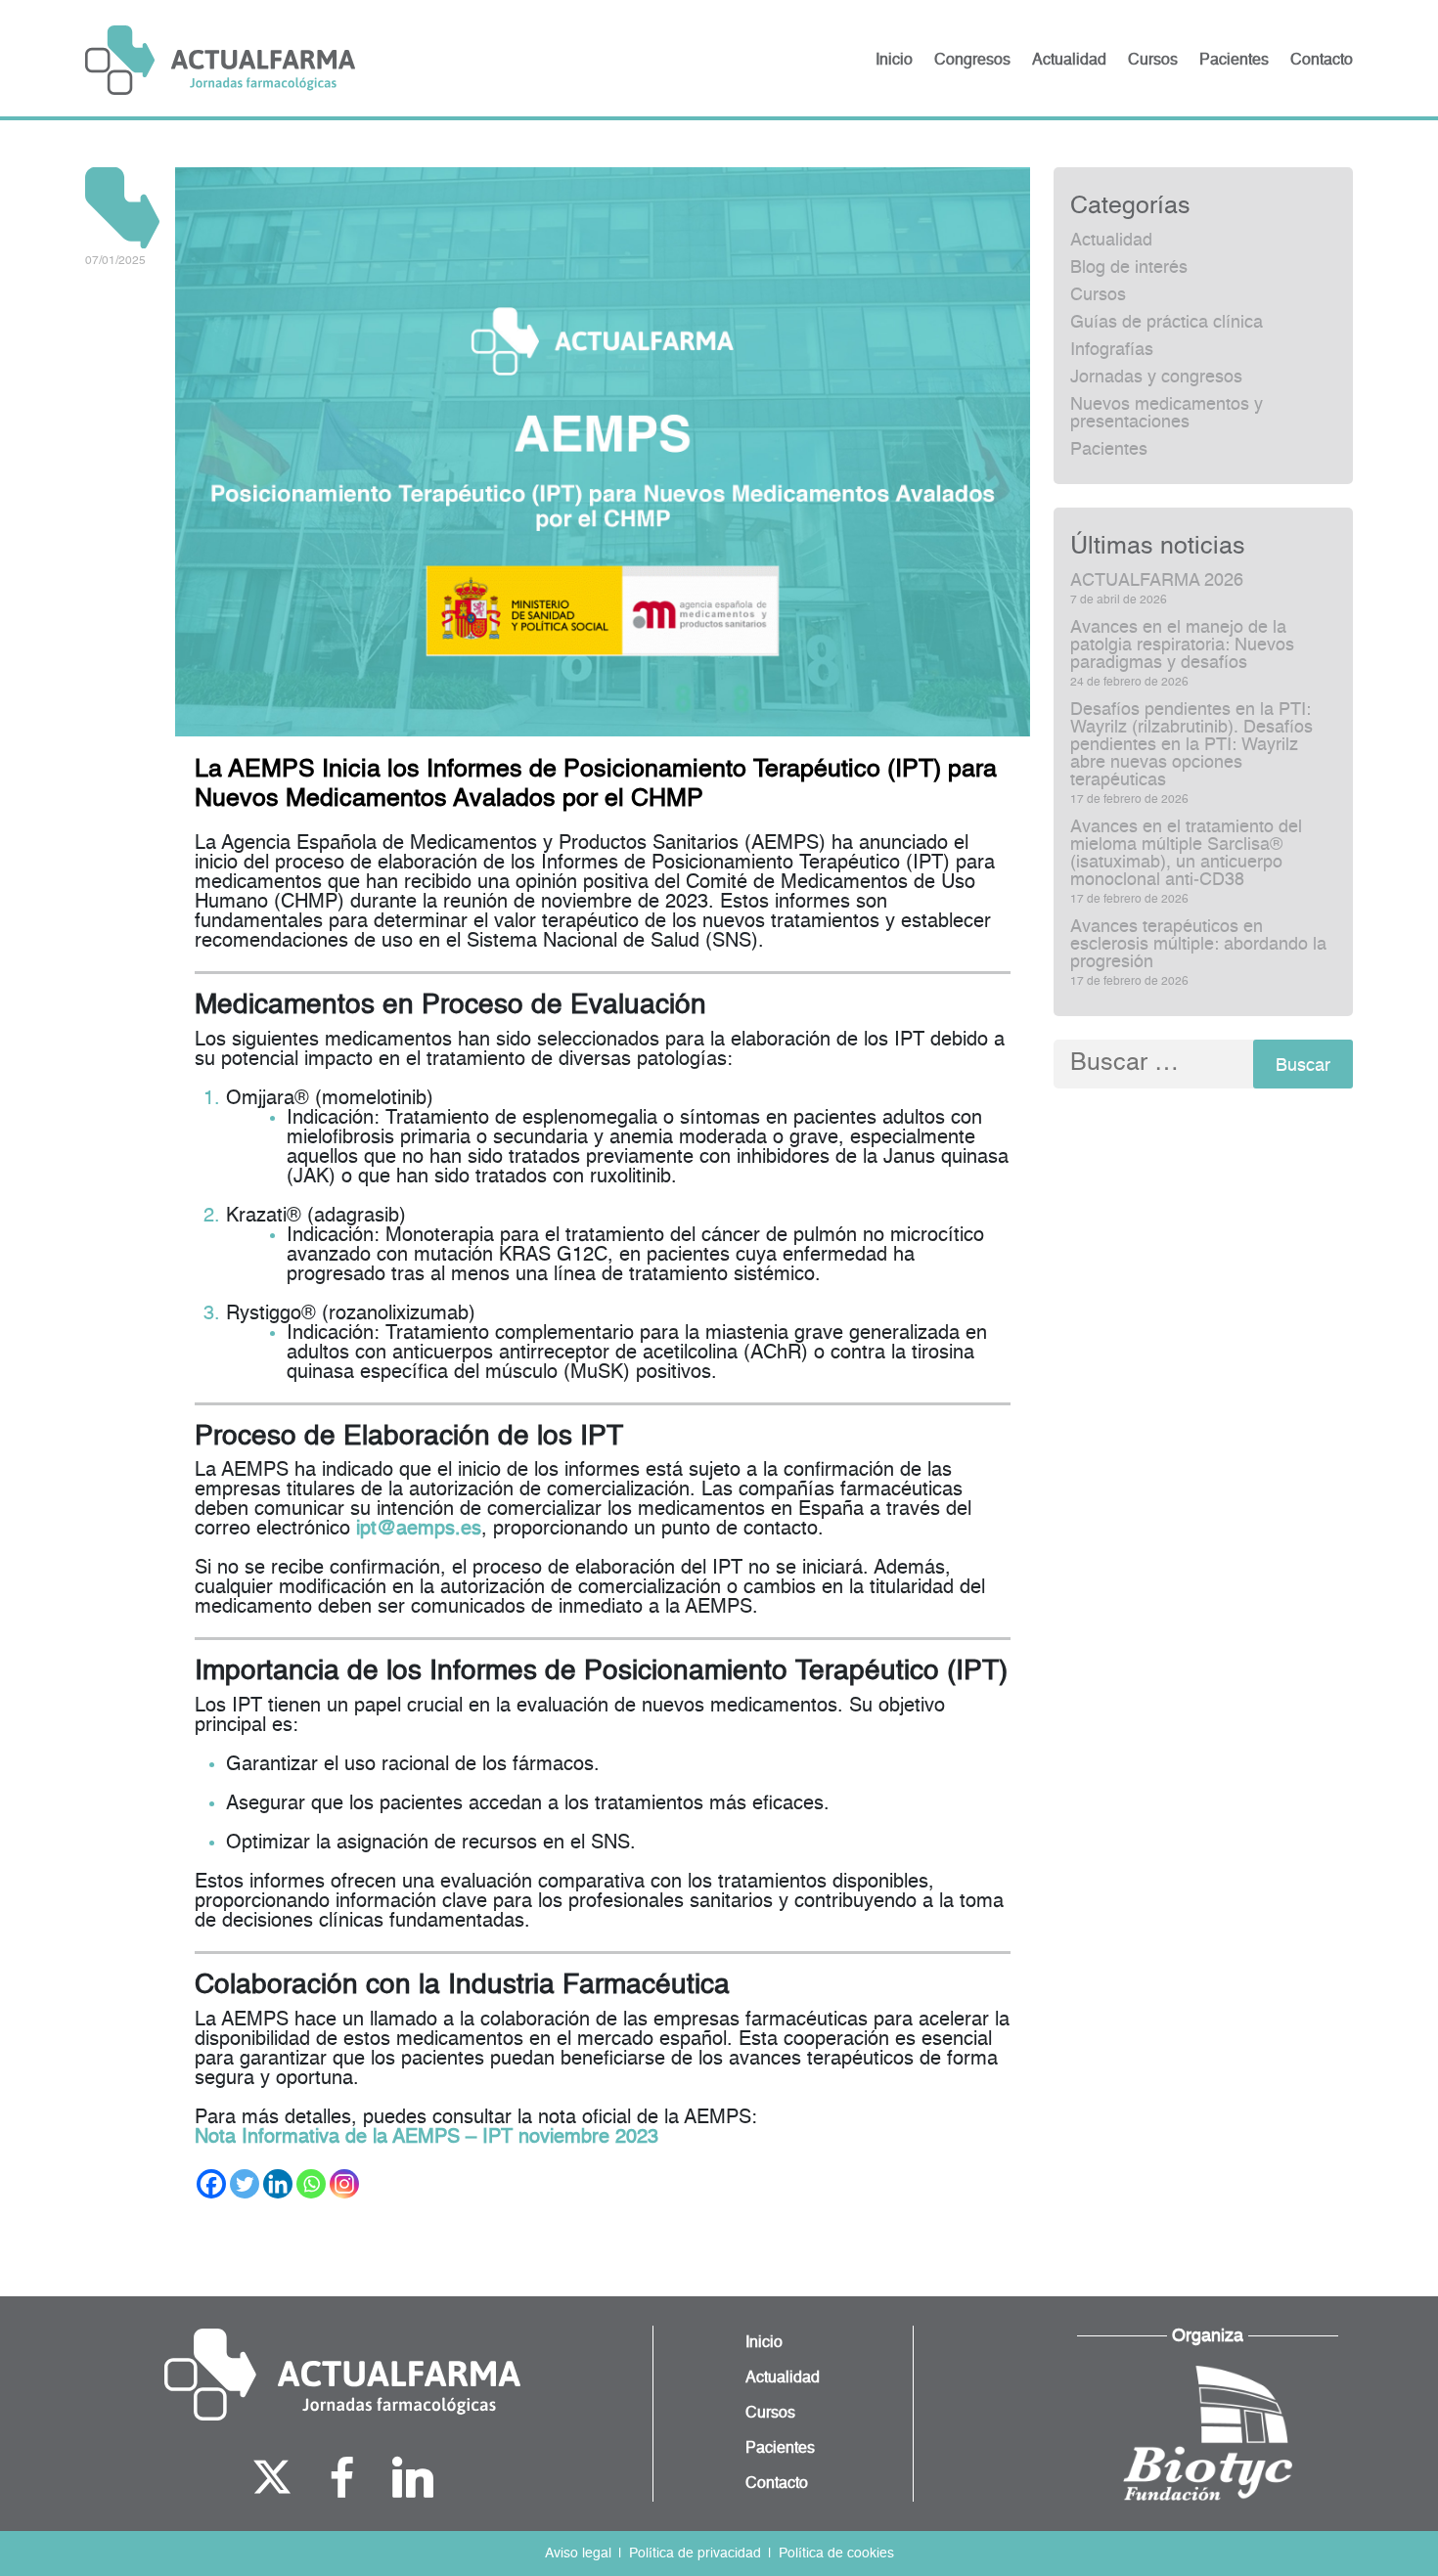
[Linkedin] (278, 2184)
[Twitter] (245, 2184)
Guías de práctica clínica (1167, 323)
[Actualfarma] (342, 2375)
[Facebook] (211, 2184)
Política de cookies (836, 2554)
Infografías (1112, 350)
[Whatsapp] (311, 2184)
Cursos (1098, 295)
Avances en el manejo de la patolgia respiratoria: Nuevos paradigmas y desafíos (1182, 645)
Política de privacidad (695, 2554)
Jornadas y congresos (1156, 378)
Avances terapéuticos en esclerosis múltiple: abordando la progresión (1198, 945)
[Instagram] (344, 2184)
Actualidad (1111, 241)
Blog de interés (1129, 268)
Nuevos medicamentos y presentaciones (1167, 414)
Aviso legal (578, 2554)
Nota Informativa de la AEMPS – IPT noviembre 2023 (427, 2138)
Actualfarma (220, 60)
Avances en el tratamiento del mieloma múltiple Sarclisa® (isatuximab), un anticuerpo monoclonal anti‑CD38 (1186, 854)
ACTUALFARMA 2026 (1157, 581)
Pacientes (1109, 450)
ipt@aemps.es (419, 1530)
